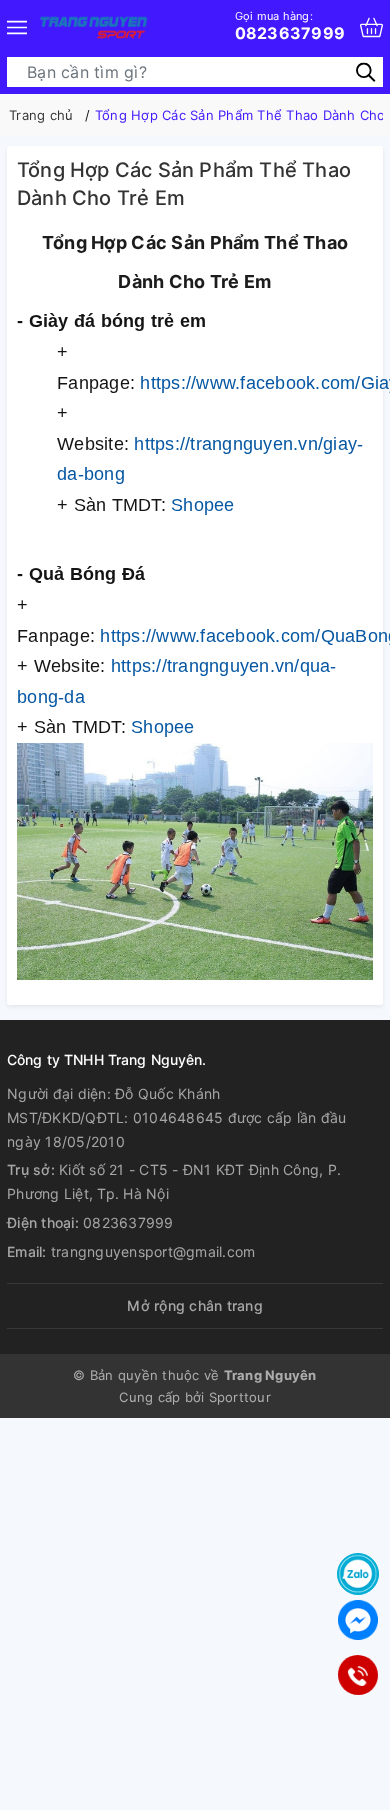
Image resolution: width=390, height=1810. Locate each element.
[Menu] (17, 27)
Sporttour (240, 1397)
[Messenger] (358, 1620)
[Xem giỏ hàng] (371, 27)
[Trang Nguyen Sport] (93, 27)
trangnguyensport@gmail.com (153, 1251)
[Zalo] (358, 1574)
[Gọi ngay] (358, 1675)
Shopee (203, 505)
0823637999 (290, 26)
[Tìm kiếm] (365, 71)
